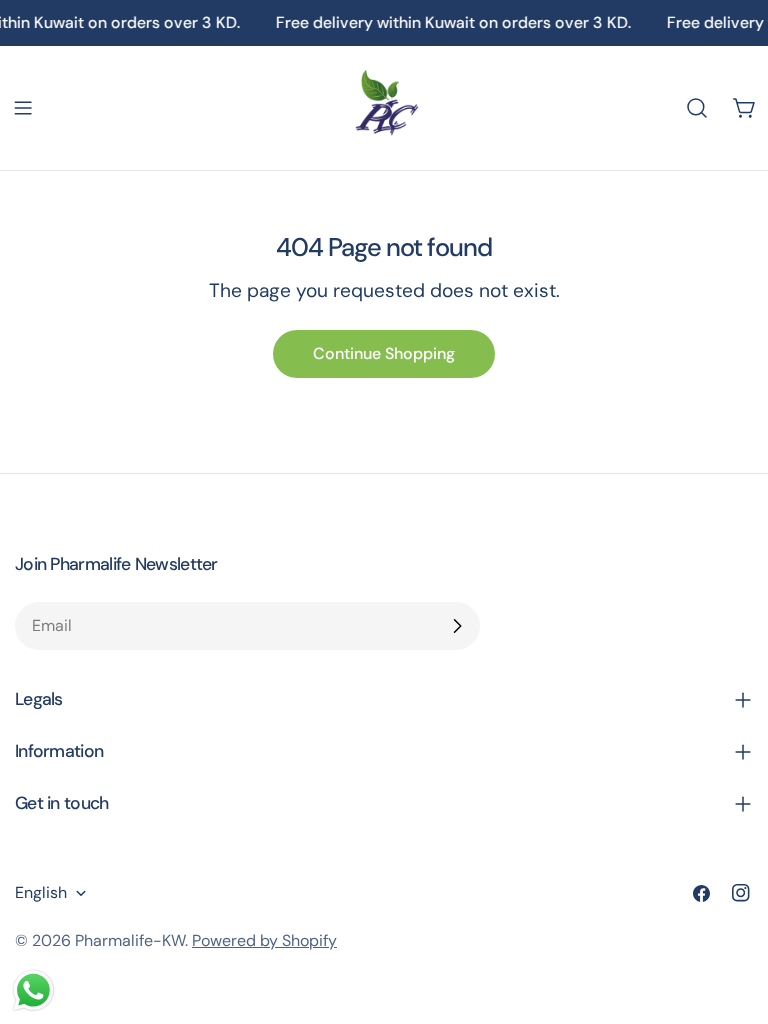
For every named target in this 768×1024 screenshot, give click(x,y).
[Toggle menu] (23, 108)
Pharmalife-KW (130, 940)
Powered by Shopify (264, 940)
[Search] (697, 108)
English (41, 892)
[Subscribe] (457, 626)
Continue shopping (384, 353)
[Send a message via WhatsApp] (33, 990)
